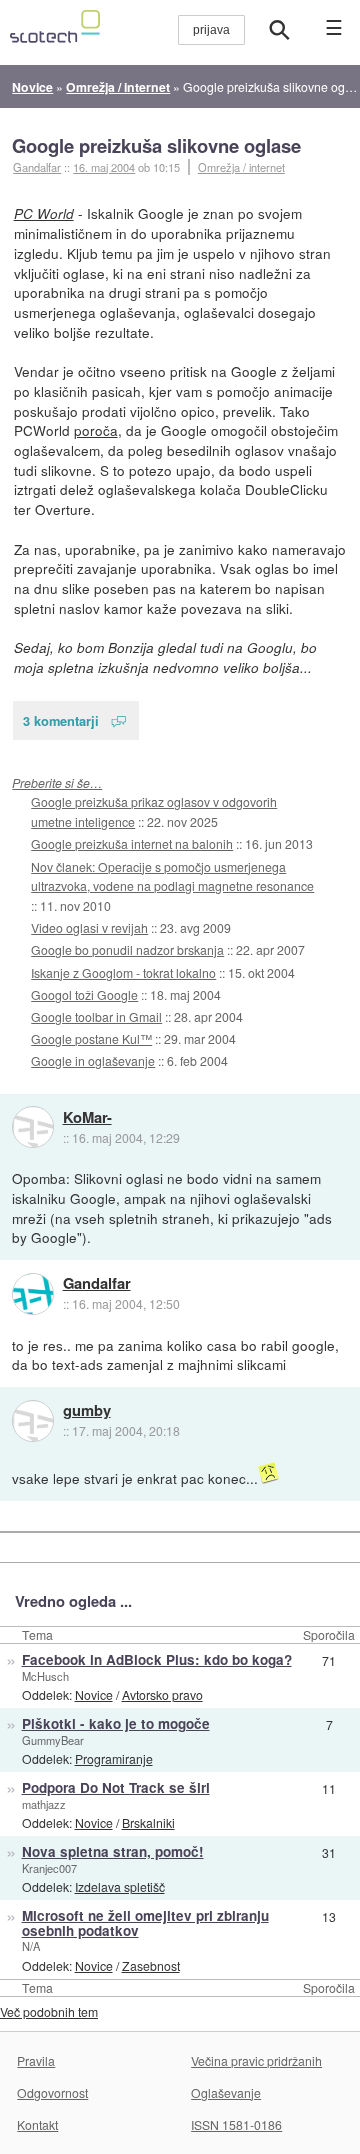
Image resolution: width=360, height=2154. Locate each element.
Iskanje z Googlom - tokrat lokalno (123, 972)
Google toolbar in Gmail (96, 1016)
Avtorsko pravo (162, 1694)
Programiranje (114, 1758)
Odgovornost (52, 2092)
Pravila (36, 2060)
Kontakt (37, 2124)
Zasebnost (151, 1965)
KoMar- (87, 1118)
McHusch (45, 1676)
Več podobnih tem (49, 2011)
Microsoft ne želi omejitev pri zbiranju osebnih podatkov (145, 1923)
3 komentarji (61, 720)
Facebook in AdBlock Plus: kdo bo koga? (157, 1659)
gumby (87, 1411)
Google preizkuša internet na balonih (132, 843)
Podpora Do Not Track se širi (116, 1787)
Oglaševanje (226, 2092)
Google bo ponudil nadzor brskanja (127, 949)
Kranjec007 (49, 1868)
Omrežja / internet (241, 167)
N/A (31, 1946)
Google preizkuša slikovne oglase (156, 145)
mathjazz (44, 1804)
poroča (96, 430)
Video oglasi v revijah (89, 927)
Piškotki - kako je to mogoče (116, 1723)
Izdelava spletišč (120, 1886)
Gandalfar (97, 1284)
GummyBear (53, 1740)
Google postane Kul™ (91, 1038)
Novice (94, 1694)
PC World (44, 213)
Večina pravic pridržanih (256, 2060)
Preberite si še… (57, 782)
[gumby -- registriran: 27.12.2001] (33, 1421)
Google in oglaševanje (93, 1060)
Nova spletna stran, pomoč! (113, 1851)
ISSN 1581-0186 (236, 2124)
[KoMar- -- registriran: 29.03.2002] (33, 1127)
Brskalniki (148, 1822)
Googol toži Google (84, 994)
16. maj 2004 (104, 167)
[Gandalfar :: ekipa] (33, 1294)
